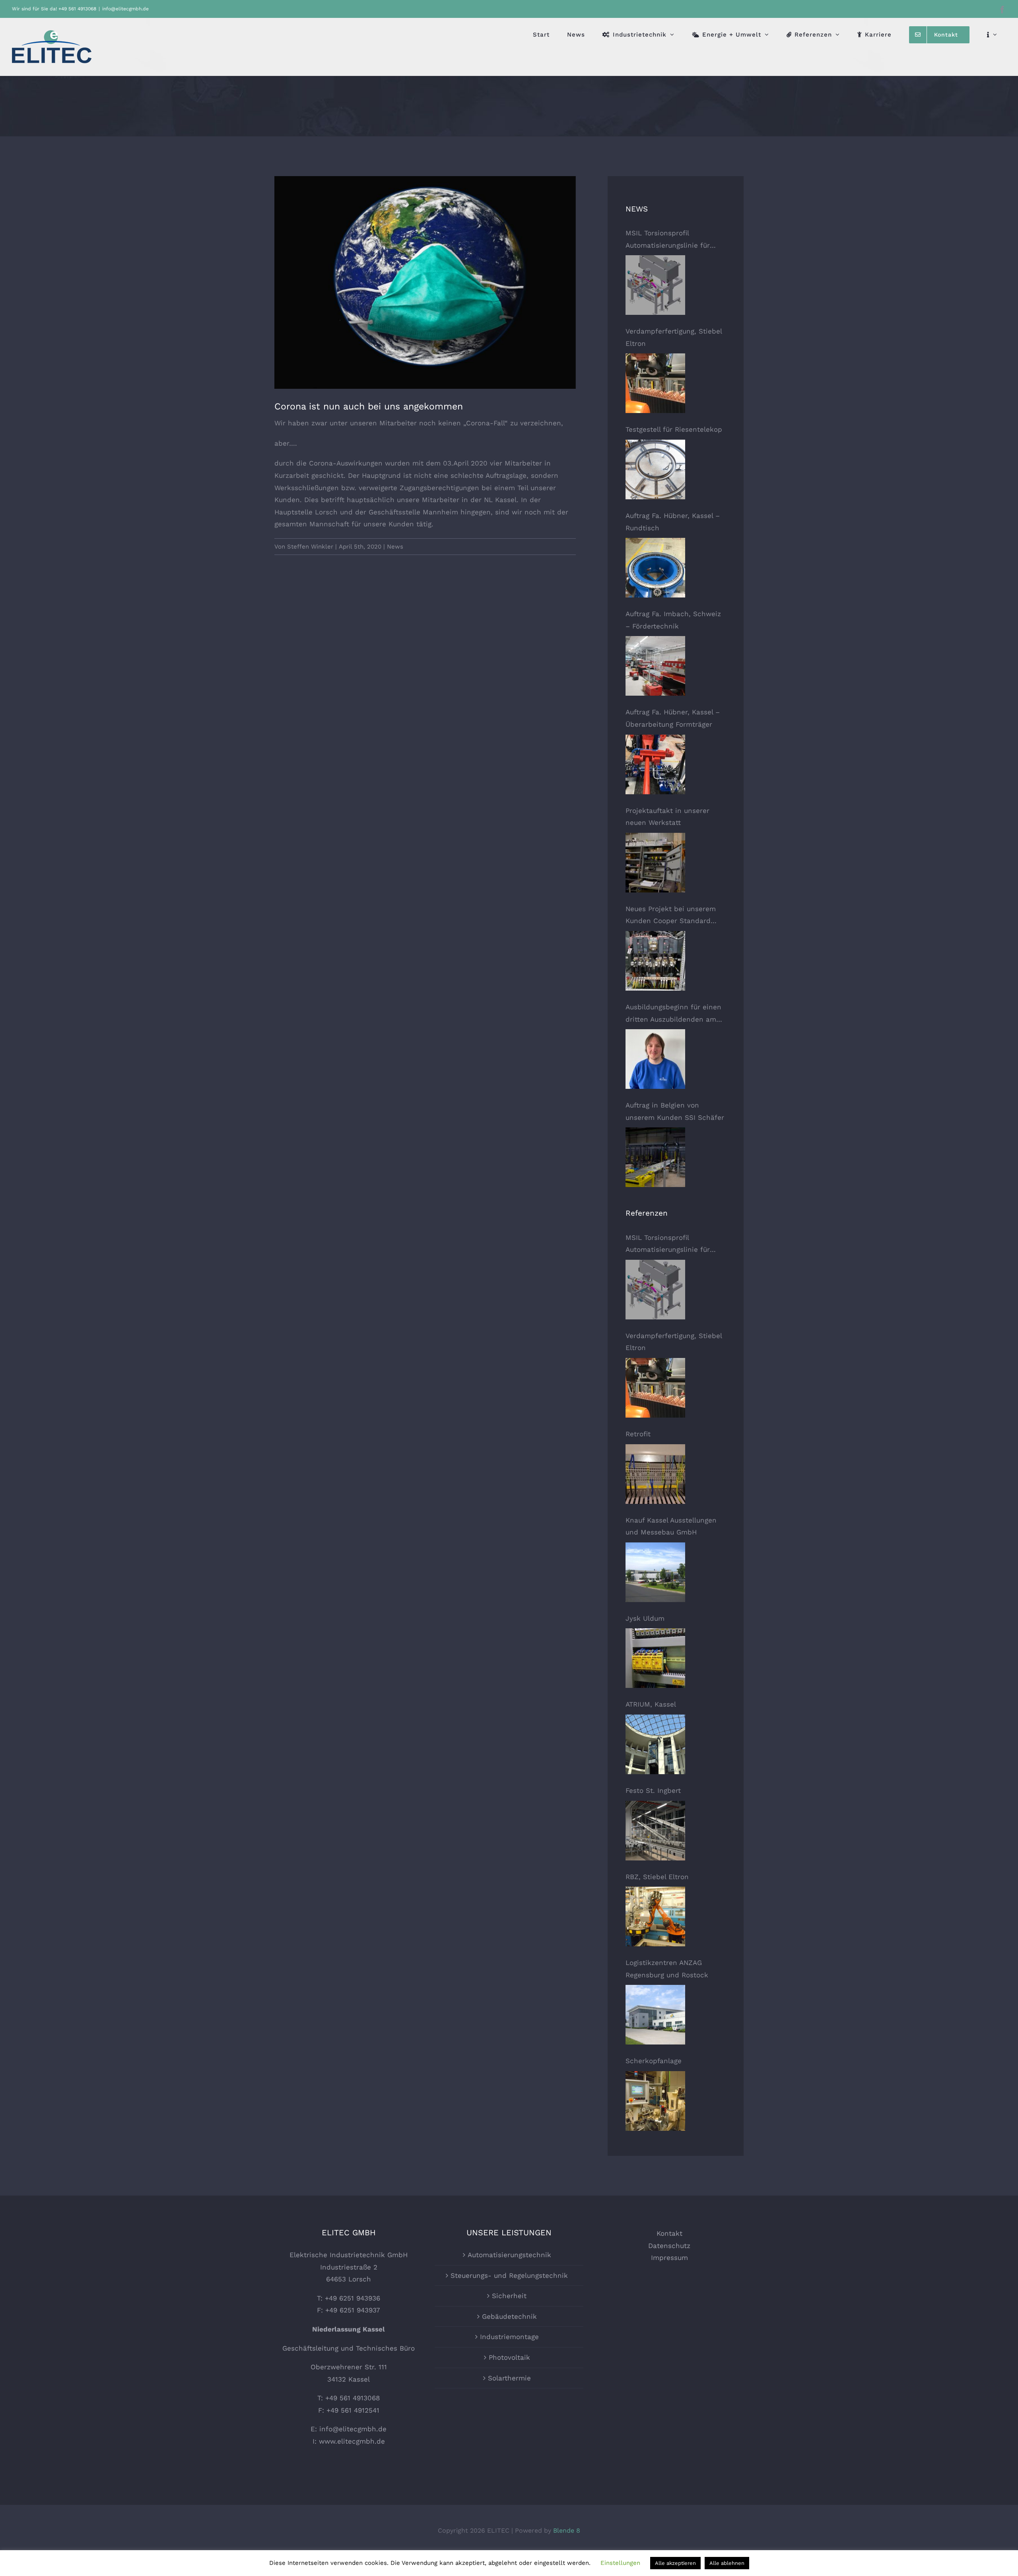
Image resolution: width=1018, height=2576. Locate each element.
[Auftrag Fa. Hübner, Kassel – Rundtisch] (655, 568)
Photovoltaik (509, 2357)
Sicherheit (509, 2296)
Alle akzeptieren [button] (675, 2563)
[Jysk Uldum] (655, 1658)
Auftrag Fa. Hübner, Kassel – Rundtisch (673, 522)
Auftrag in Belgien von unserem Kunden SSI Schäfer (675, 1111)
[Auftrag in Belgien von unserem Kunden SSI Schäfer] (655, 1157)
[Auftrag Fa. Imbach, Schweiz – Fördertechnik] (655, 666)
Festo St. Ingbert (653, 1790)
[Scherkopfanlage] (655, 2101)
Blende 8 (567, 2530)
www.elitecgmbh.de (352, 2441)
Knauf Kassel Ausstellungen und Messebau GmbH (671, 1526)
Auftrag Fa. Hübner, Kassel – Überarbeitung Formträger (673, 718)
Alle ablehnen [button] (727, 2563)
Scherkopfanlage (654, 2061)
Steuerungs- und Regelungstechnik (509, 2275)
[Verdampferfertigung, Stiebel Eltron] (655, 383)
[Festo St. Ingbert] (655, 1831)
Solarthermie (509, 2378)
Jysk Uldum (645, 1618)
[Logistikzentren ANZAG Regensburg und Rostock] (655, 2015)
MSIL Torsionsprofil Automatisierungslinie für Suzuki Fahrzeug (668, 240)
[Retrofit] (655, 1474)
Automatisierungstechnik (509, 2255)
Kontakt (669, 2233)
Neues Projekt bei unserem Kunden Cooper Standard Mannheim (671, 916)
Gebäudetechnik (509, 2316)
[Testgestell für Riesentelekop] (655, 469)
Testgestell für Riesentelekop (674, 429)
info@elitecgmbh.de (125, 9)
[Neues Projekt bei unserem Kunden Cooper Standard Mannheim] (655, 961)
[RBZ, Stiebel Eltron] (655, 1916)
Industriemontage (509, 2337)
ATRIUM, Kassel (651, 1704)
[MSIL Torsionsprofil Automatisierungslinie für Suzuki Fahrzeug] (655, 285)
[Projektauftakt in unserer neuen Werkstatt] (655, 863)
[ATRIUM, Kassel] (655, 1744)
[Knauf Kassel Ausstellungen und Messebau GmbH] (655, 1572)
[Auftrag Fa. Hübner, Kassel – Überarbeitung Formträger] (655, 764)
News (395, 547)
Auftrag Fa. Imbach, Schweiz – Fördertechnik (673, 620)
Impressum (669, 2258)
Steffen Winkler (310, 547)
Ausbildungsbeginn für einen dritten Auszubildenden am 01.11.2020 (673, 1014)
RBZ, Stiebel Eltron (657, 1877)
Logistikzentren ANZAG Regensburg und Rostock (667, 1969)
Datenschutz (669, 2246)
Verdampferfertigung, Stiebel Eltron (674, 337)
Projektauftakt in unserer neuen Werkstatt (667, 817)
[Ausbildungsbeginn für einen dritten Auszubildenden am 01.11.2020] (655, 1059)
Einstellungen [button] (620, 2563)
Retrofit (638, 1434)
